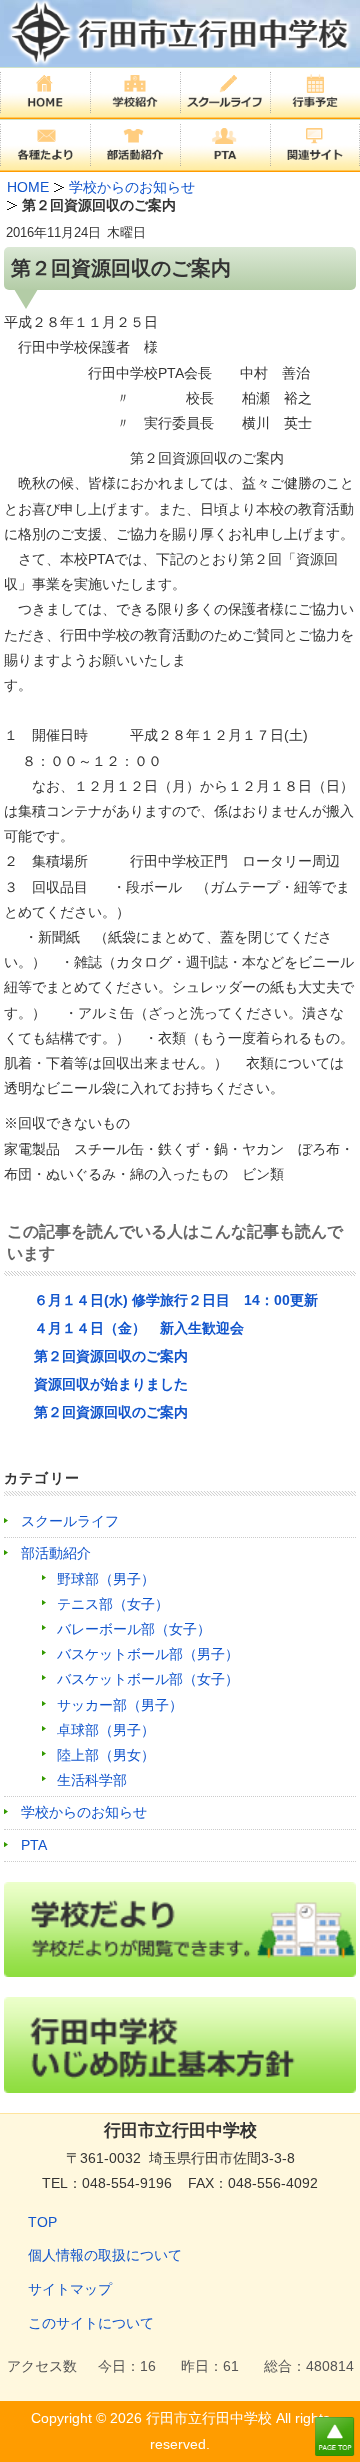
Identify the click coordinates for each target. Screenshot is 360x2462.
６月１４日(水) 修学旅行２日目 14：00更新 (176, 1300)
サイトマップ (70, 2289)
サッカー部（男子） (120, 1705)
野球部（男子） (106, 1579)
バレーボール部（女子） (134, 1629)
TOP (42, 2222)
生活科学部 (92, 1780)
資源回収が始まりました (111, 1384)
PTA (34, 1845)
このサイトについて (91, 2323)
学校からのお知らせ (84, 1812)
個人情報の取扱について (105, 2255)
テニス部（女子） (113, 1604)
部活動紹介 (56, 1553)
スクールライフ (70, 1521)
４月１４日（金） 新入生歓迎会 (139, 1328)
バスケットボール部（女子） (148, 1679)
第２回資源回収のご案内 (111, 1356)
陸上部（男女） (106, 1755)
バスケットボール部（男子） (148, 1654)
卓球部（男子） (106, 1730)
